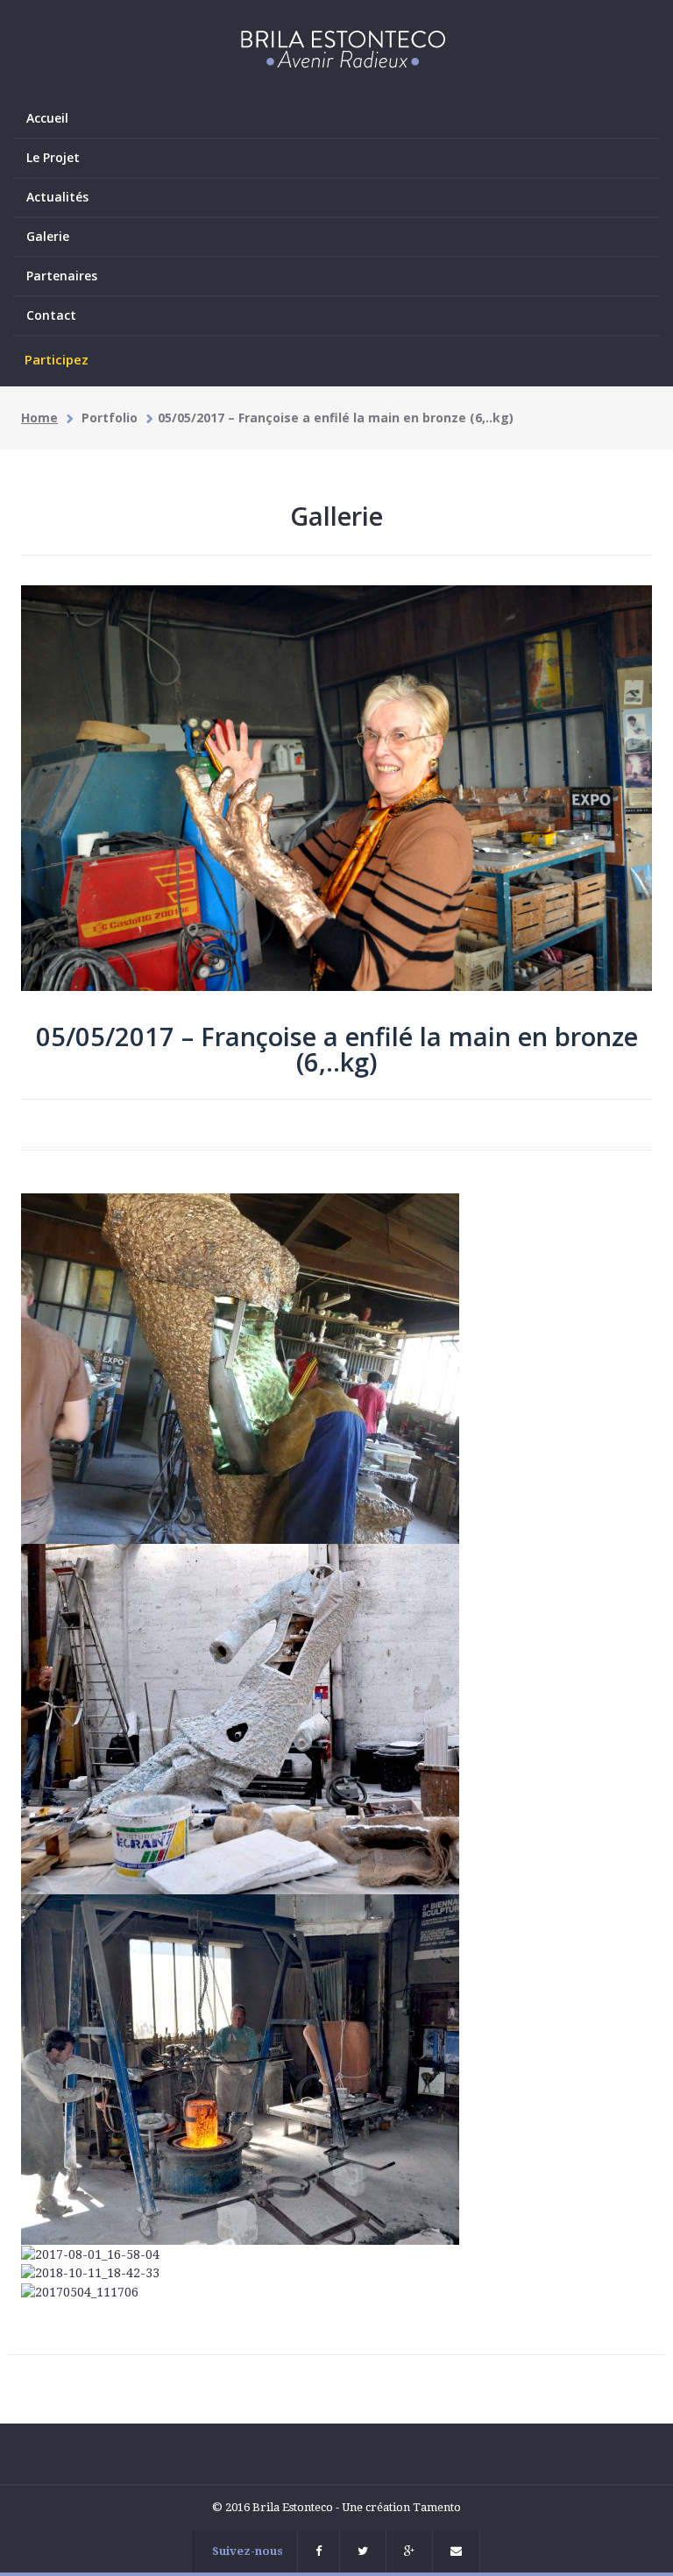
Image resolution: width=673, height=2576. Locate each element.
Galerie (48, 236)
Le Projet (53, 157)
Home (39, 418)
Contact (51, 315)
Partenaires (62, 276)
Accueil (47, 118)
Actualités (57, 197)
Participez (57, 359)
